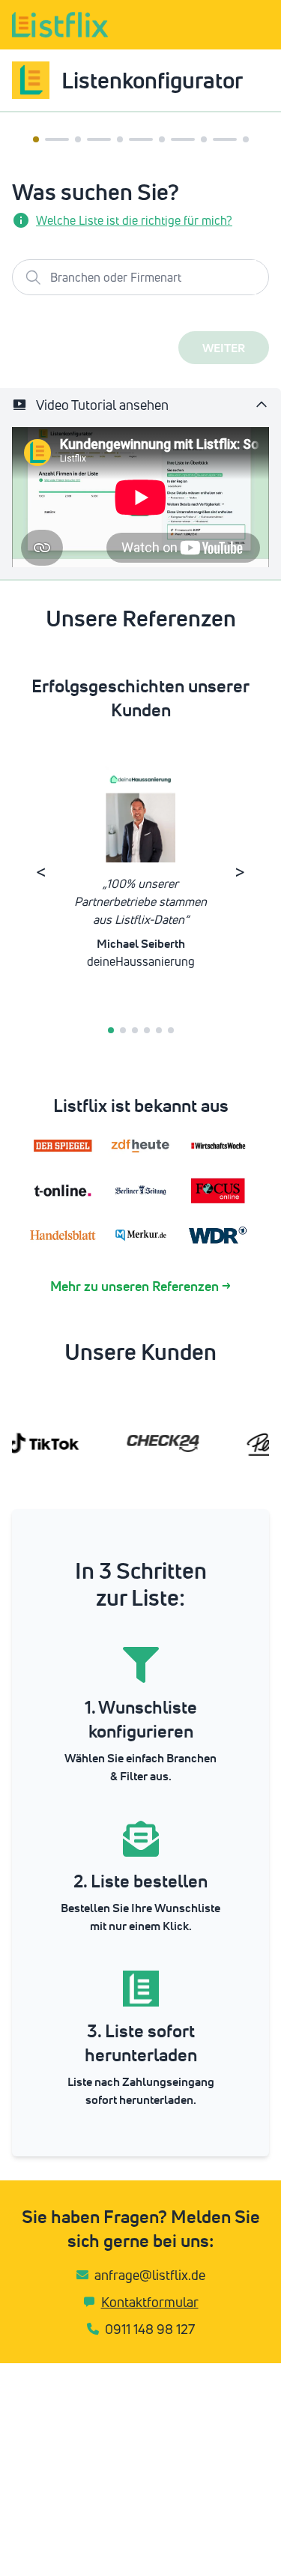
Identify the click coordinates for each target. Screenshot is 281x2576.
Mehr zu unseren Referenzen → (140, 1286)
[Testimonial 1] (111, 1030)
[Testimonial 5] (159, 1030)
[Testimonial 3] (135, 1030)
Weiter (224, 348)
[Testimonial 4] (147, 1030)
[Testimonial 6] (171, 1030)
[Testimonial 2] (123, 1030)
